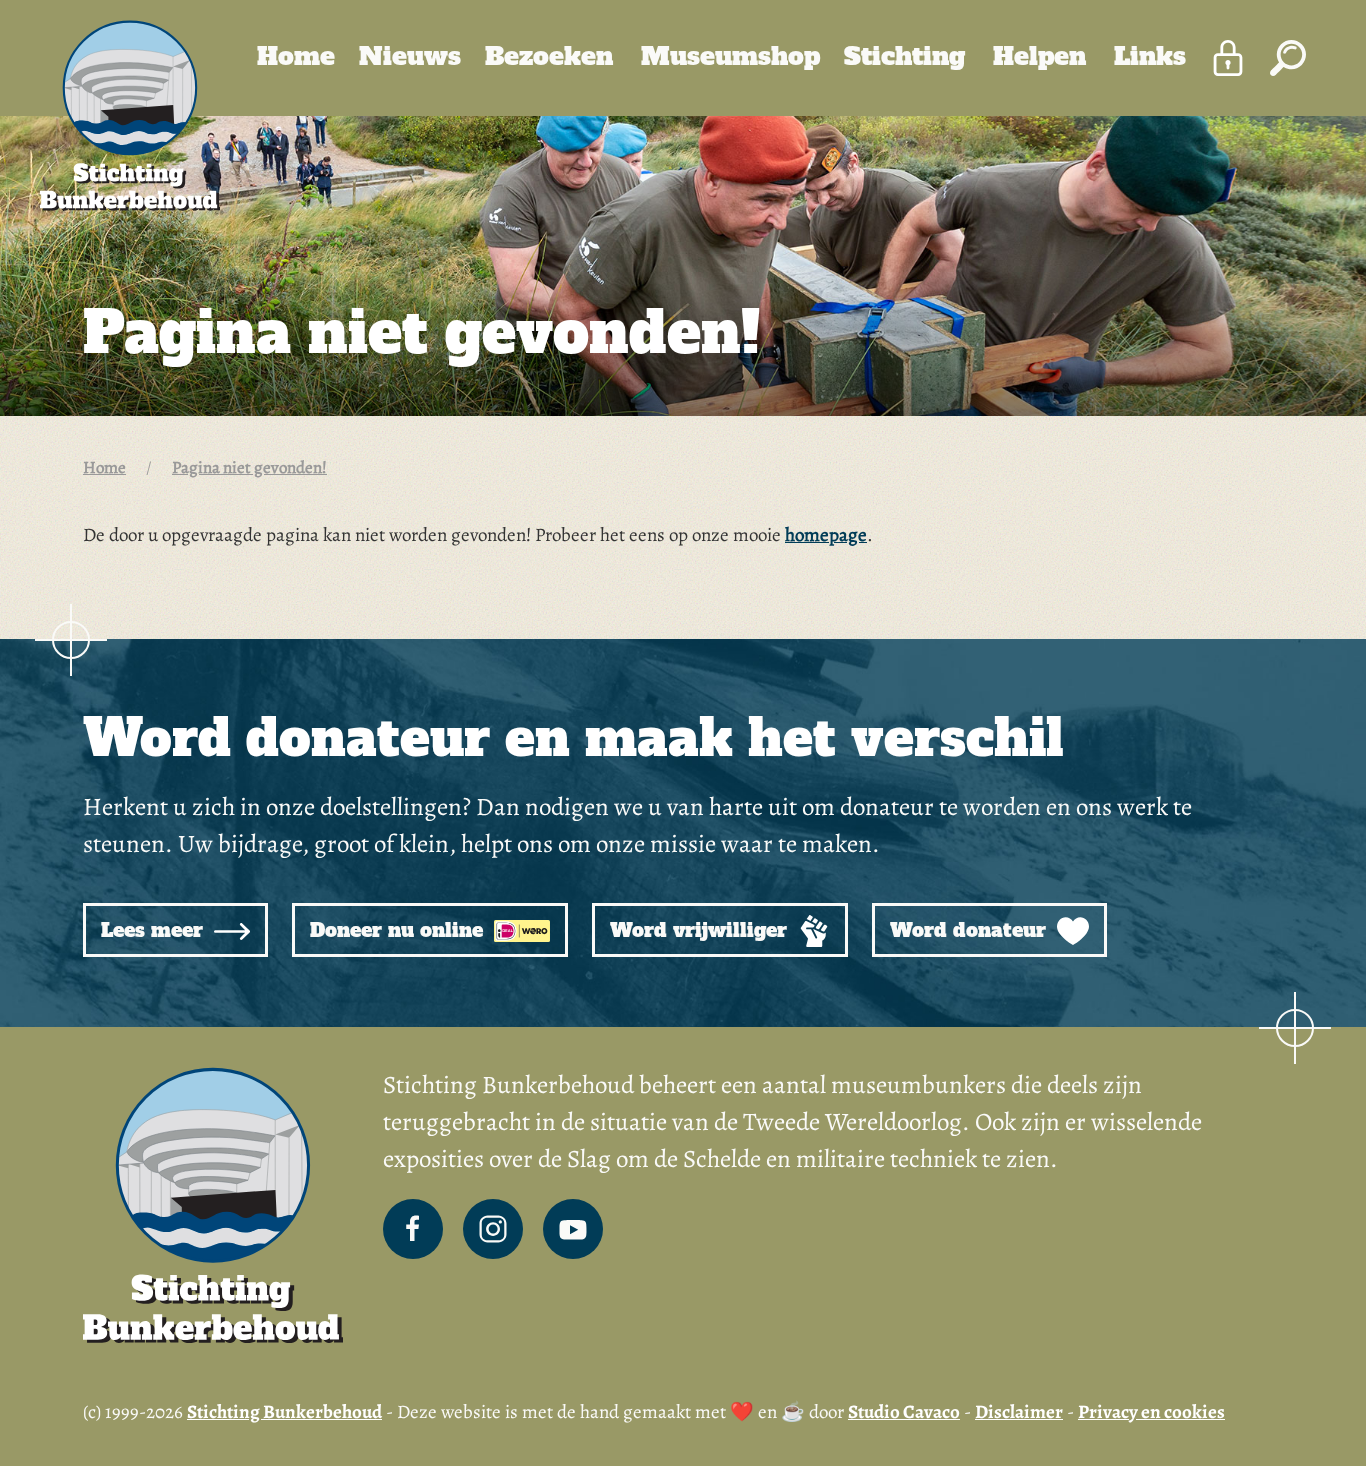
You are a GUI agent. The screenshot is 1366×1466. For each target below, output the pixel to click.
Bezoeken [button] (553, 56)
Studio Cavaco (904, 1412)
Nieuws (410, 56)
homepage (826, 535)
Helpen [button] (1043, 56)
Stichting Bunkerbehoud (284, 1412)
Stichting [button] (908, 56)
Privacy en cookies (1151, 1412)
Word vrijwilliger (701, 930)
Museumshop (730, 56)
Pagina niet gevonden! (249, 467)
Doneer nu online (399, 930)
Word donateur (971, 930)
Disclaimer (1019, 1412)
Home (296, 56)
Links (1150, 56)
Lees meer (155, 930)
